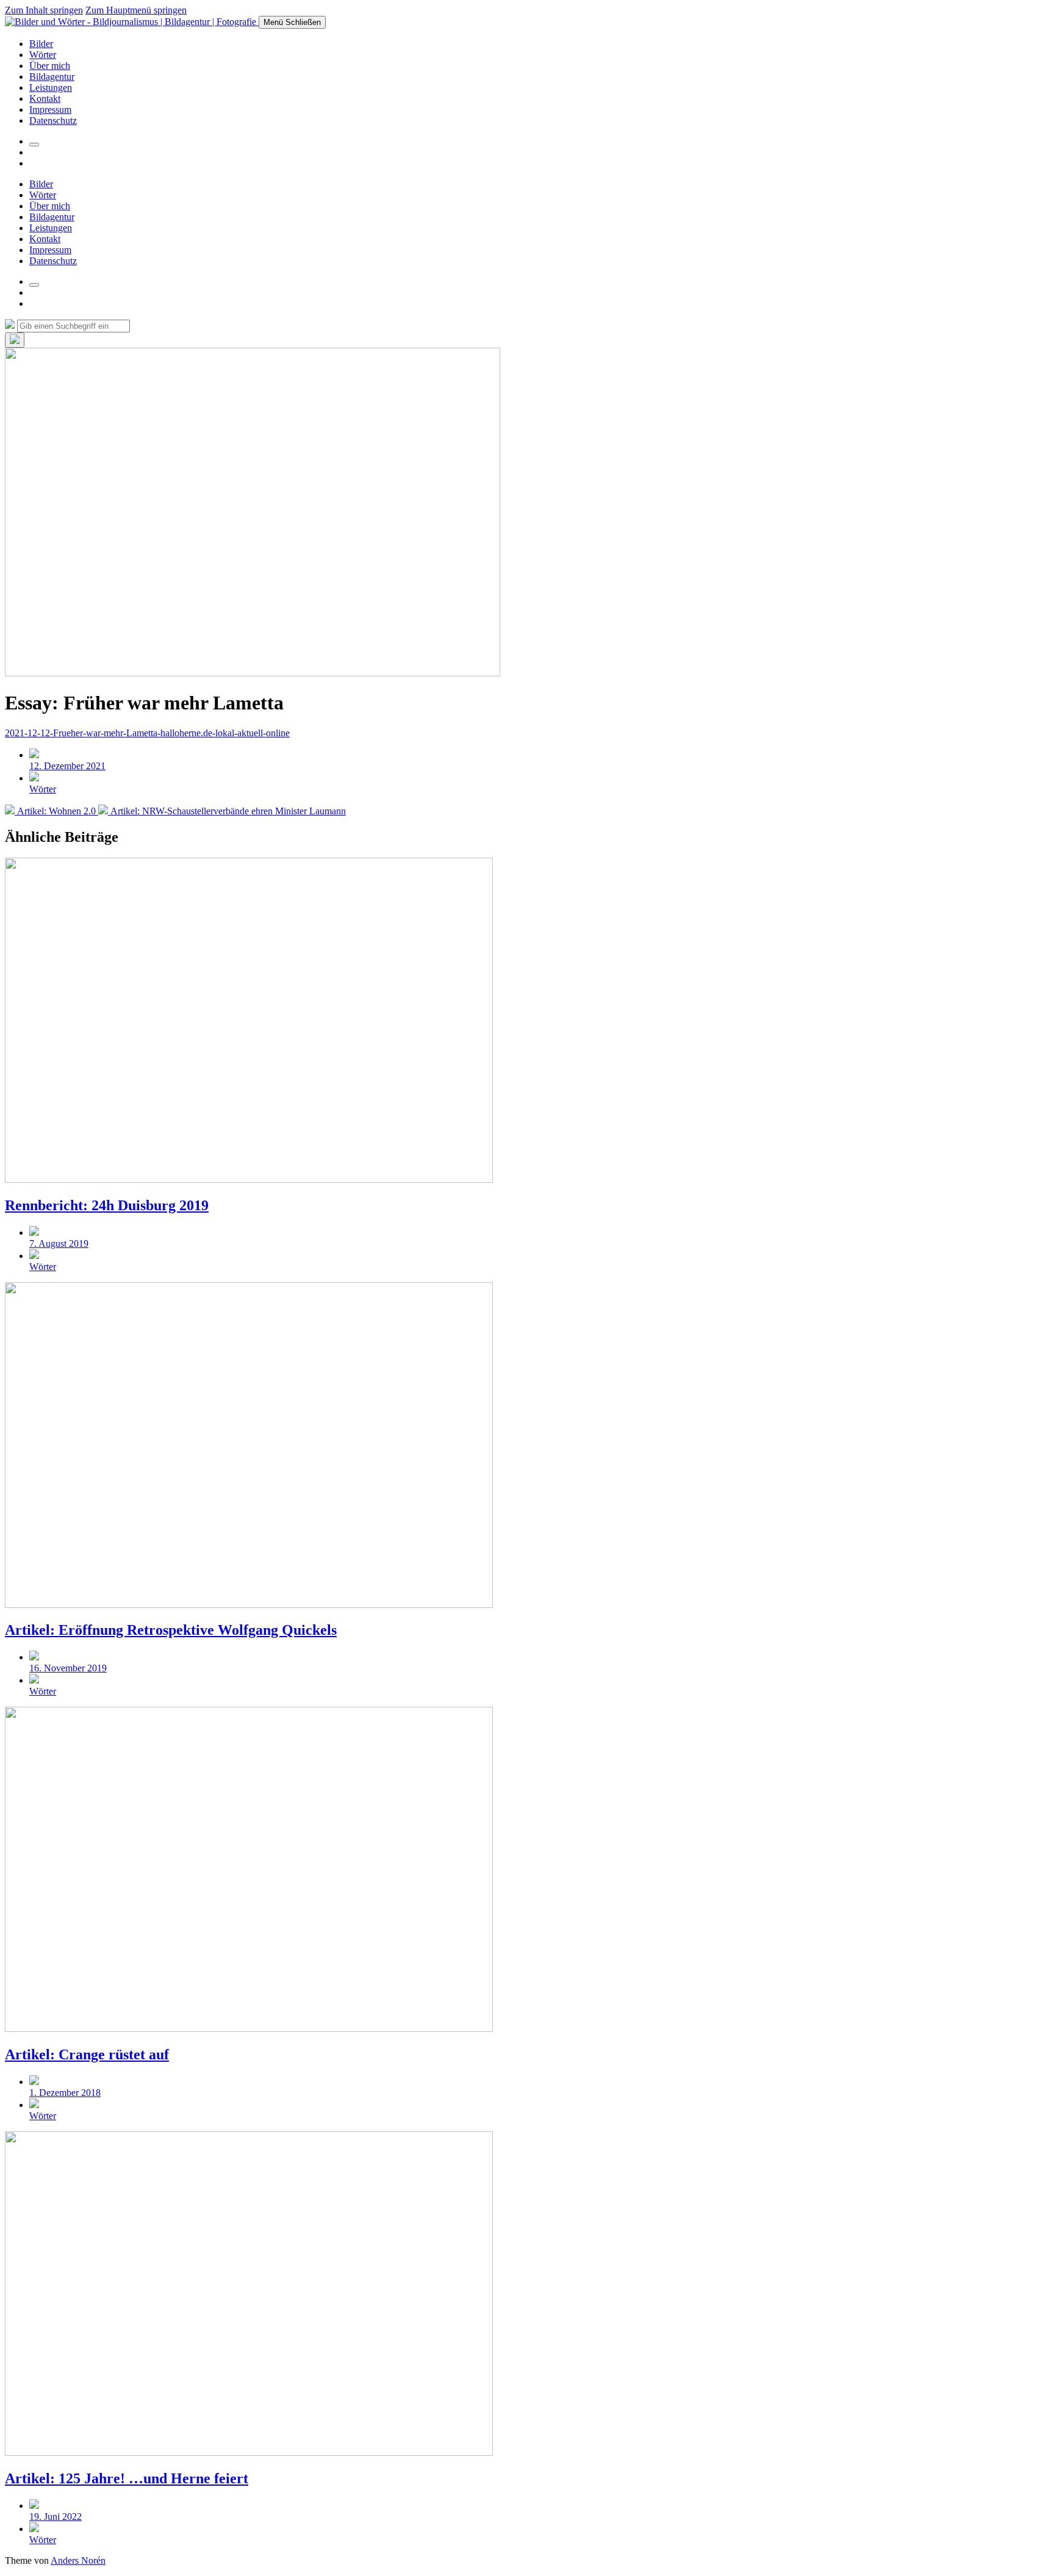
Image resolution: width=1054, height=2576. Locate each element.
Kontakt (45, 99)
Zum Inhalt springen (44, 10)
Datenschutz (53, 120)
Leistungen (51, 88)
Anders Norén (78, 2560)
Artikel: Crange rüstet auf (87, 2054)
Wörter (43, 55)
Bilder (41, 44)
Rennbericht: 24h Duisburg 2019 (107, 1205)
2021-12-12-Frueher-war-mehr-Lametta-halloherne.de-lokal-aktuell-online (147, 733)
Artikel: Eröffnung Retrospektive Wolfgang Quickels (171, 1630)
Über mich (50, 66)
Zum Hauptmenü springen (136, 10)
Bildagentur (52, 77)
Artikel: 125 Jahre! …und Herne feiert (127, 2478)
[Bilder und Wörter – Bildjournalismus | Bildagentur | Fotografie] (132, 22)
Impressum (50, 109)
